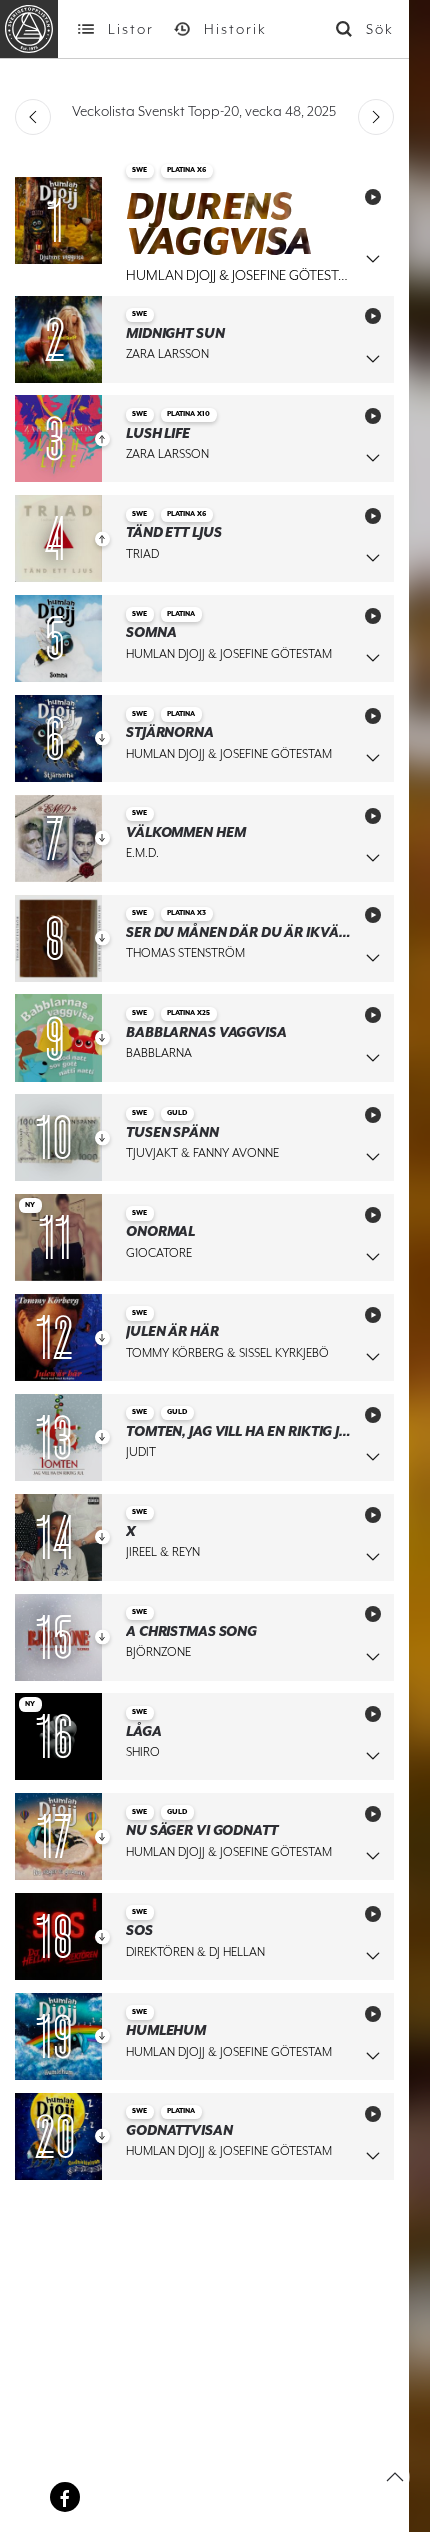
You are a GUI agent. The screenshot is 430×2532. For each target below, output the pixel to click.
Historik (235, 29)
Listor (131, 29)
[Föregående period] (33, 117)
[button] (395, 2477)
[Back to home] (29, 29)
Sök (380, 29)
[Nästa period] (376, 117)
